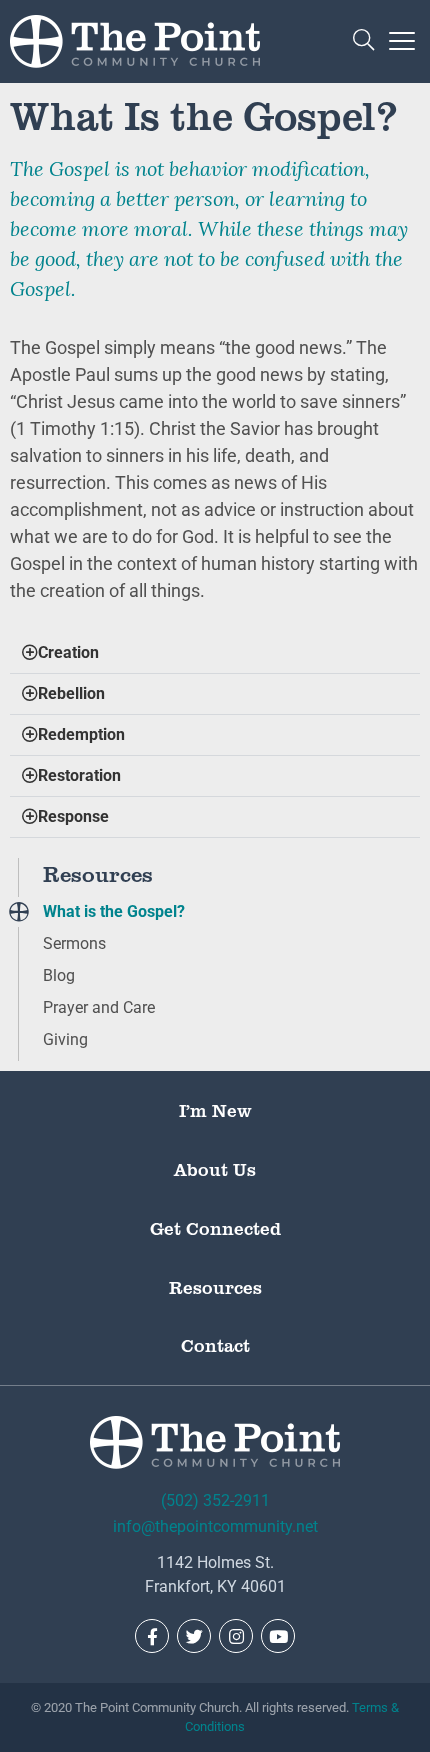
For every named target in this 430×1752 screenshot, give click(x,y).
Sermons (74, 943)
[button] (363, 41)
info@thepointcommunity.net (215, 1526)
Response (73, 816)
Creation (68, 652)
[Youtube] (278, 1636)
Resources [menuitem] (215, 1287)
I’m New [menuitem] (215, 1110)
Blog (59, 975)
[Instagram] (236, 1636)
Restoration (79, 775)
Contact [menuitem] (215, 1345)
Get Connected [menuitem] (215, 1228)
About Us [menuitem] (215, 1169)
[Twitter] (194, 1636)
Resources (98, 873)
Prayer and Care (99, 1007)
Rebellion (71, 693)
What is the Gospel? (114, 911)
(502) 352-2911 (215, 1500)
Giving (65, 1039)
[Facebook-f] (152, 1636)
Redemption (81, 734)
